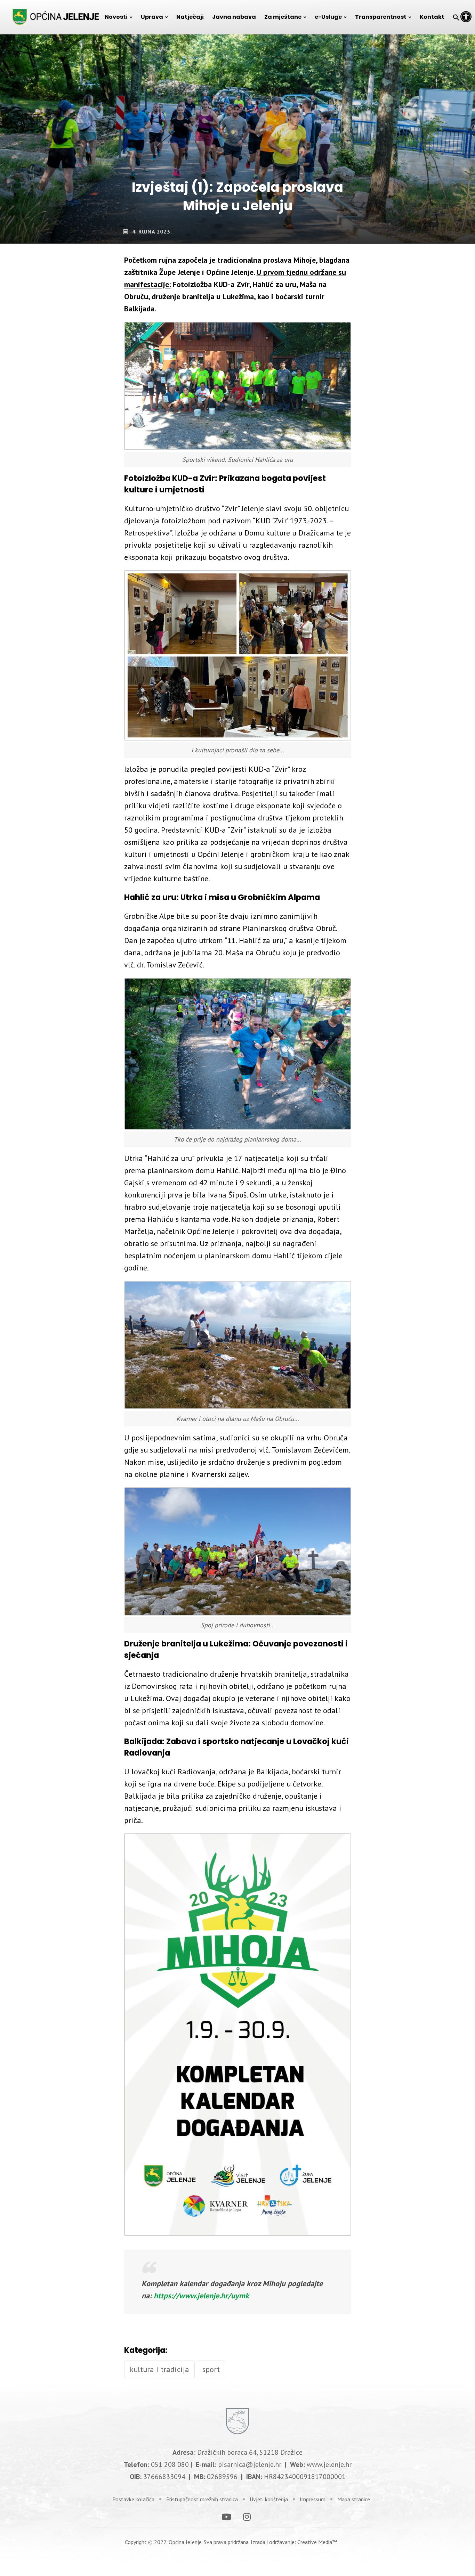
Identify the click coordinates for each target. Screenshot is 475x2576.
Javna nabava (234, 17)
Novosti (116, 17)
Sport (211, 2369)
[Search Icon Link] (456, 17)
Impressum (313, 2499)
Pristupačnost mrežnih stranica (202, 2499)
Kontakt (432, 17)
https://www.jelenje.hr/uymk (201, 2296)
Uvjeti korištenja (269, 2499)
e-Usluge (328, 17)
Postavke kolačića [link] (133, 2499)
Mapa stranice (354, 2499)
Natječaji (190, 17)
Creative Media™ (317, 2542)
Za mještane (283, 17)
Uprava (152, 17)
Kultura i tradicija (159, 2369)
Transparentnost (381, 17)
